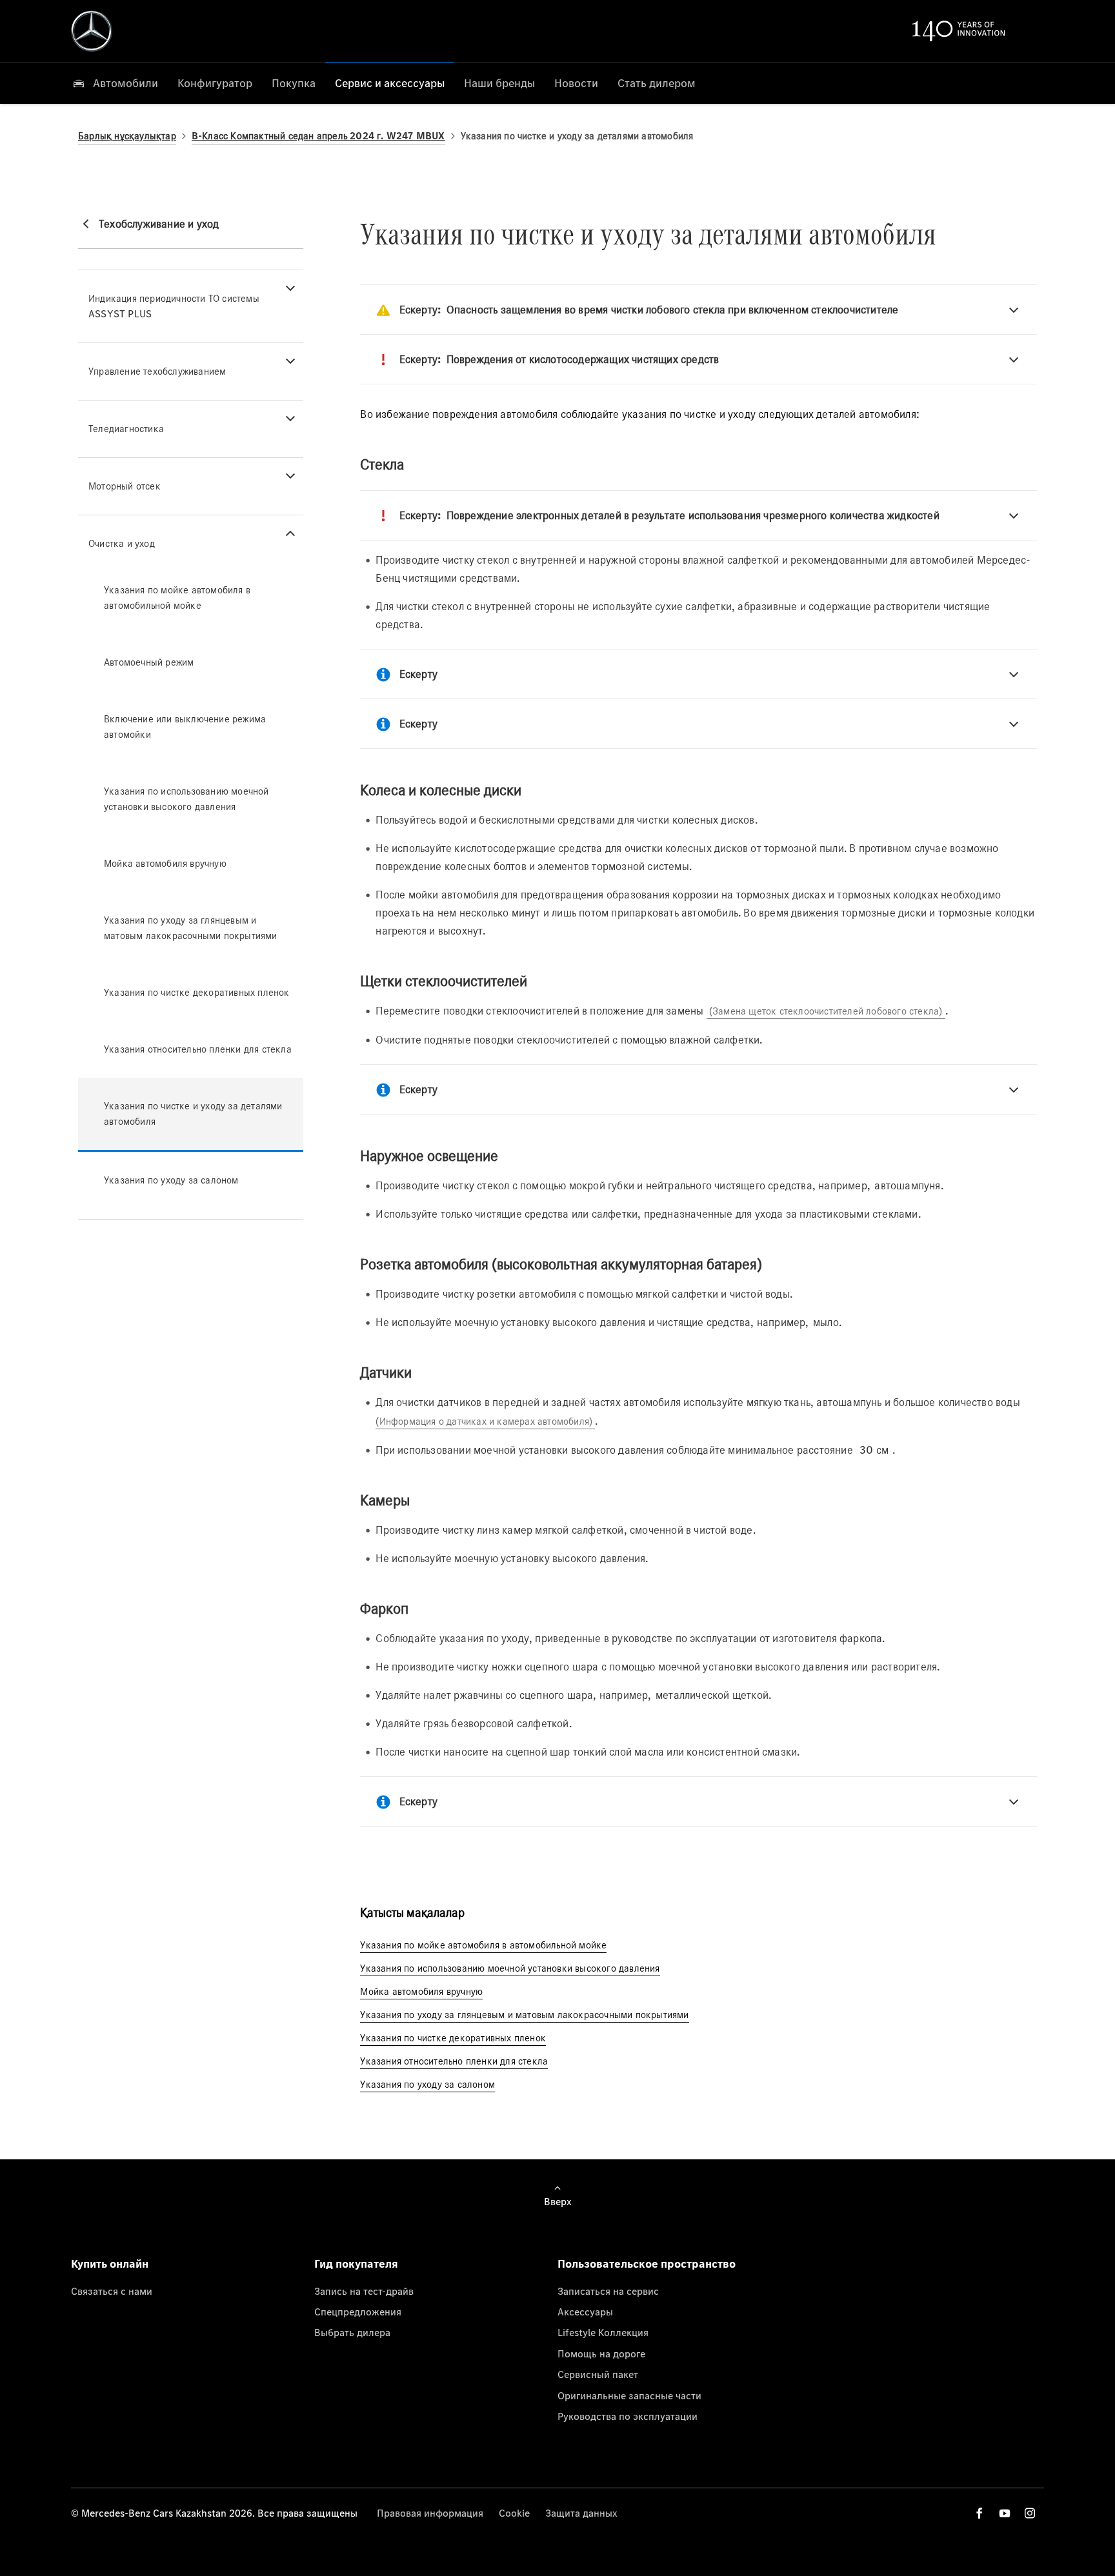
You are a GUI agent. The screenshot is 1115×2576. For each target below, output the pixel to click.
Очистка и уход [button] (122, 543)
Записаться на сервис (608, 2291)
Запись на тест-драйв (364, 2291)
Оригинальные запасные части (629, 2395)
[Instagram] (1030, 2513)
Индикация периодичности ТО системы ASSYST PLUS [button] (174, 306)
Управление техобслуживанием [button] (157, 371)
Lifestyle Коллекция (603, 2332)
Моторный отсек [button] (125, 486)
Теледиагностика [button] (126, 429)
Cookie (514, 2513)
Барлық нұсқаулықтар (127, 136)
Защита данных (581, 2513)
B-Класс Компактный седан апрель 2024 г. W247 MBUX (318, 136)
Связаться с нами (112, 2291)
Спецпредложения (358, 2312)
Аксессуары (585, 2312)
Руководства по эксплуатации (628, 2416)
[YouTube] (1005, 2513)
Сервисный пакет (598, 2374)
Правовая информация (430, 2513)
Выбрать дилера (352, 2332)
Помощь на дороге (601, 2353)
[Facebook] (979, 2513)
